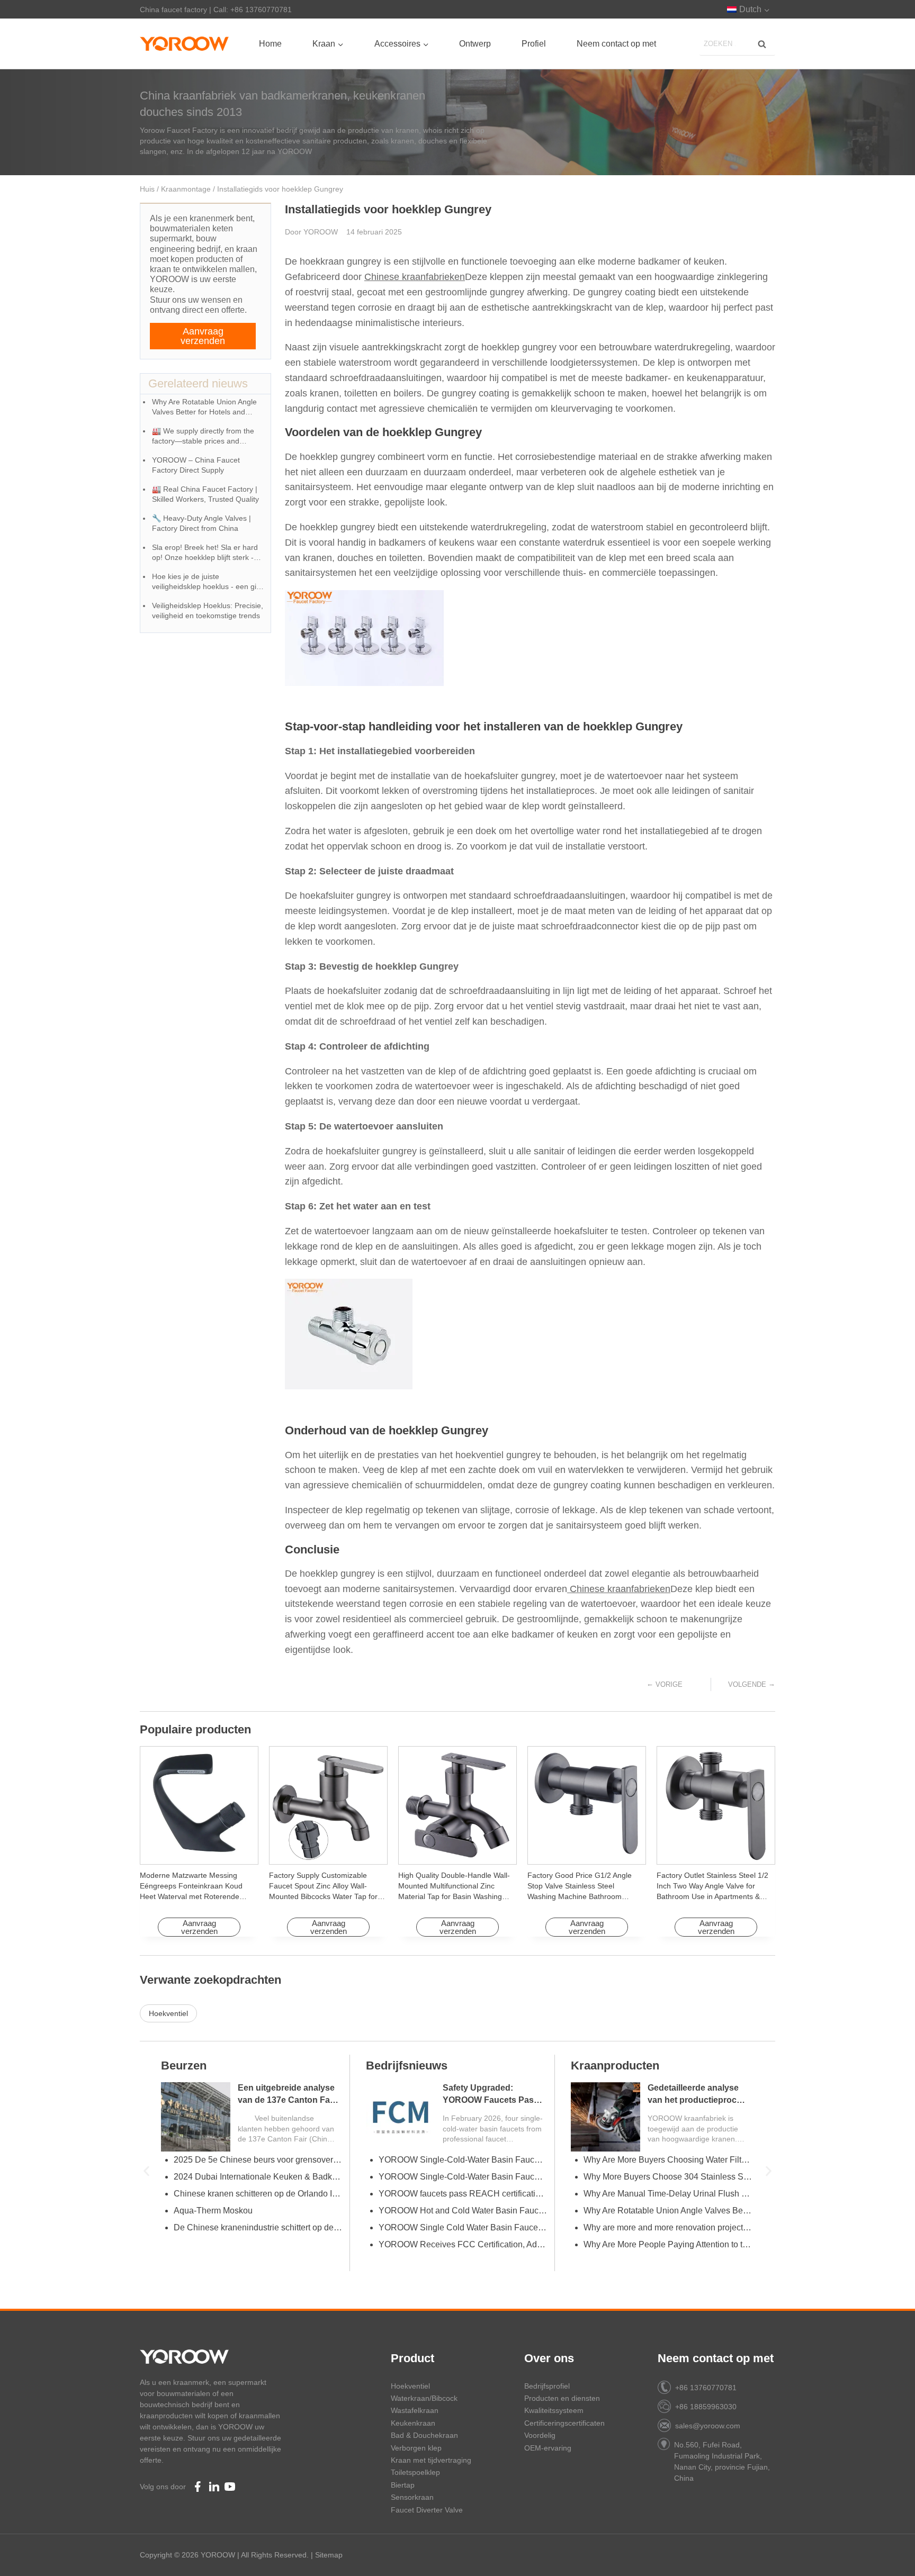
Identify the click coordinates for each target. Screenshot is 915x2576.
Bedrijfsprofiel (547, 2386)
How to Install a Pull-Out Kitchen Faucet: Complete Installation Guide (668, 2160)
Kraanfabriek (401, 2066)
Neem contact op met (616, 44)
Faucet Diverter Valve (427, 2510)
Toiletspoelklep (415, 2472)
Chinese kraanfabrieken (415, 277)
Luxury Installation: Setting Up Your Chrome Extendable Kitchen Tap (668, 2177)
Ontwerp (475, 44)
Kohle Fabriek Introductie (426, 2244)
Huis (147, 189)
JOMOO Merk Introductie (425, 2227)
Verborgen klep (416, 2448)
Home (270, 44)
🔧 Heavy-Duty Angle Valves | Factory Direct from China (201, 523)
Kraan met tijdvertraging (431, 2460)
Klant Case (191, 2066)
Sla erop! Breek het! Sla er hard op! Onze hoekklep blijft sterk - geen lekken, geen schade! (205, 553)
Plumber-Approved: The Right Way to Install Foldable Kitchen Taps (668, 2194)
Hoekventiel (168, 2013)
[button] (146, 2171)
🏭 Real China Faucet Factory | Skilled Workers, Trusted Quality (205, 494)
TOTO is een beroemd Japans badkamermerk (463, 2211)
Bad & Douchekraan (424, 2435)
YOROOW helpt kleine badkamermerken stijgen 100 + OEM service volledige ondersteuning (258, 2244)
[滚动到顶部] (889, 2555)
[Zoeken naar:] (737, 43)
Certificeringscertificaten (564, 2423)
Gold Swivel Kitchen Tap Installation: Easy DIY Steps (668, 2227)
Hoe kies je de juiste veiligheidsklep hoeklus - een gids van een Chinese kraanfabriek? (208, 582)
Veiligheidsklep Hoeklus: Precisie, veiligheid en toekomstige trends (208, 611)
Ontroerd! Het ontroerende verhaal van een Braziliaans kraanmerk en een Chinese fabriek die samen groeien (258, 2194)
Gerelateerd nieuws (198, 383)
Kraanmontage (186, 189)
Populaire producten (195, 1729)
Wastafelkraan (415, 2410)
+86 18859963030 (706, 2407)
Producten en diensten (562, 2398)
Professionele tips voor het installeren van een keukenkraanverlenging (668, 2244)
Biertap (403, 2485)
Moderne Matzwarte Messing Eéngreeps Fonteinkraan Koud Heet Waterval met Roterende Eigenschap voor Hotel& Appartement (191, 1896)
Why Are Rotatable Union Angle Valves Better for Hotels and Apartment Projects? (204, 408)
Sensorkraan (412, 2497)
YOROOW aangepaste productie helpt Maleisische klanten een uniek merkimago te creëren (258, 2211)
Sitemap (329, 2555)
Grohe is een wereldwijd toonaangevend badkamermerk (463, 2194)
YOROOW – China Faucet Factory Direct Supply (196, 465)
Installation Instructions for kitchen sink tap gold (668, 2211)
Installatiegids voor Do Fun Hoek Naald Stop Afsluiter (693, 2100)
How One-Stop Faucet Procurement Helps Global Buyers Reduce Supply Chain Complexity (463, 2160)
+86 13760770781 (706, 2388)
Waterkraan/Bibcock (424, 2398)
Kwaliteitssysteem (554, 2410)
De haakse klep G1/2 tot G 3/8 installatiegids (462, 2177)
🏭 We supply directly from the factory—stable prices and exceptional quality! (203, 437)
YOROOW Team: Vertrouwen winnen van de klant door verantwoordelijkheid (258, 2160)
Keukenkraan (413, 2423)
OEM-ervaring (548, 2448)
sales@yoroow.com (708, 2426)
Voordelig (540, 2435)
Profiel (534, 44)
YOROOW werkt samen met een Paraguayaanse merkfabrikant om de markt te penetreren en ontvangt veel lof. (258, 2177)
